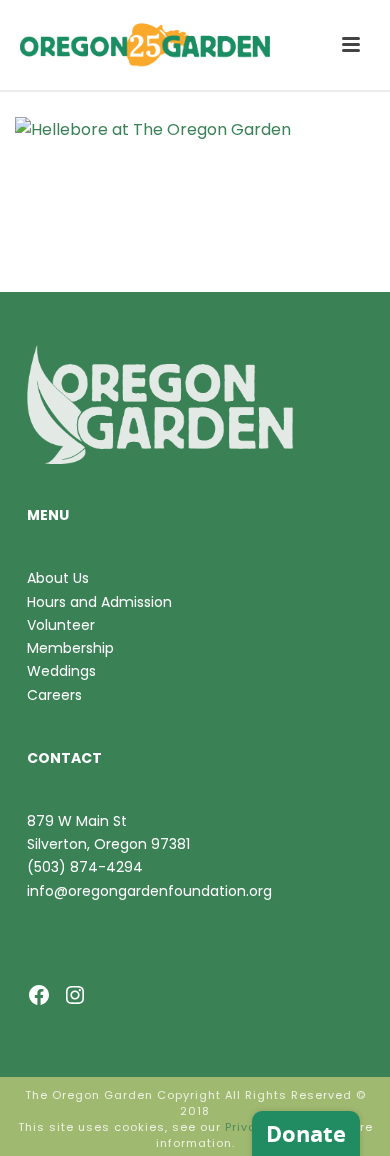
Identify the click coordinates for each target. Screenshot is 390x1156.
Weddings (61, 671)
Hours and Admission (99, 602)
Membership (70, 648)
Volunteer (61, 625)
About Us (58, 578)
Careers (54, 695)
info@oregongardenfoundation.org (149, 891)
